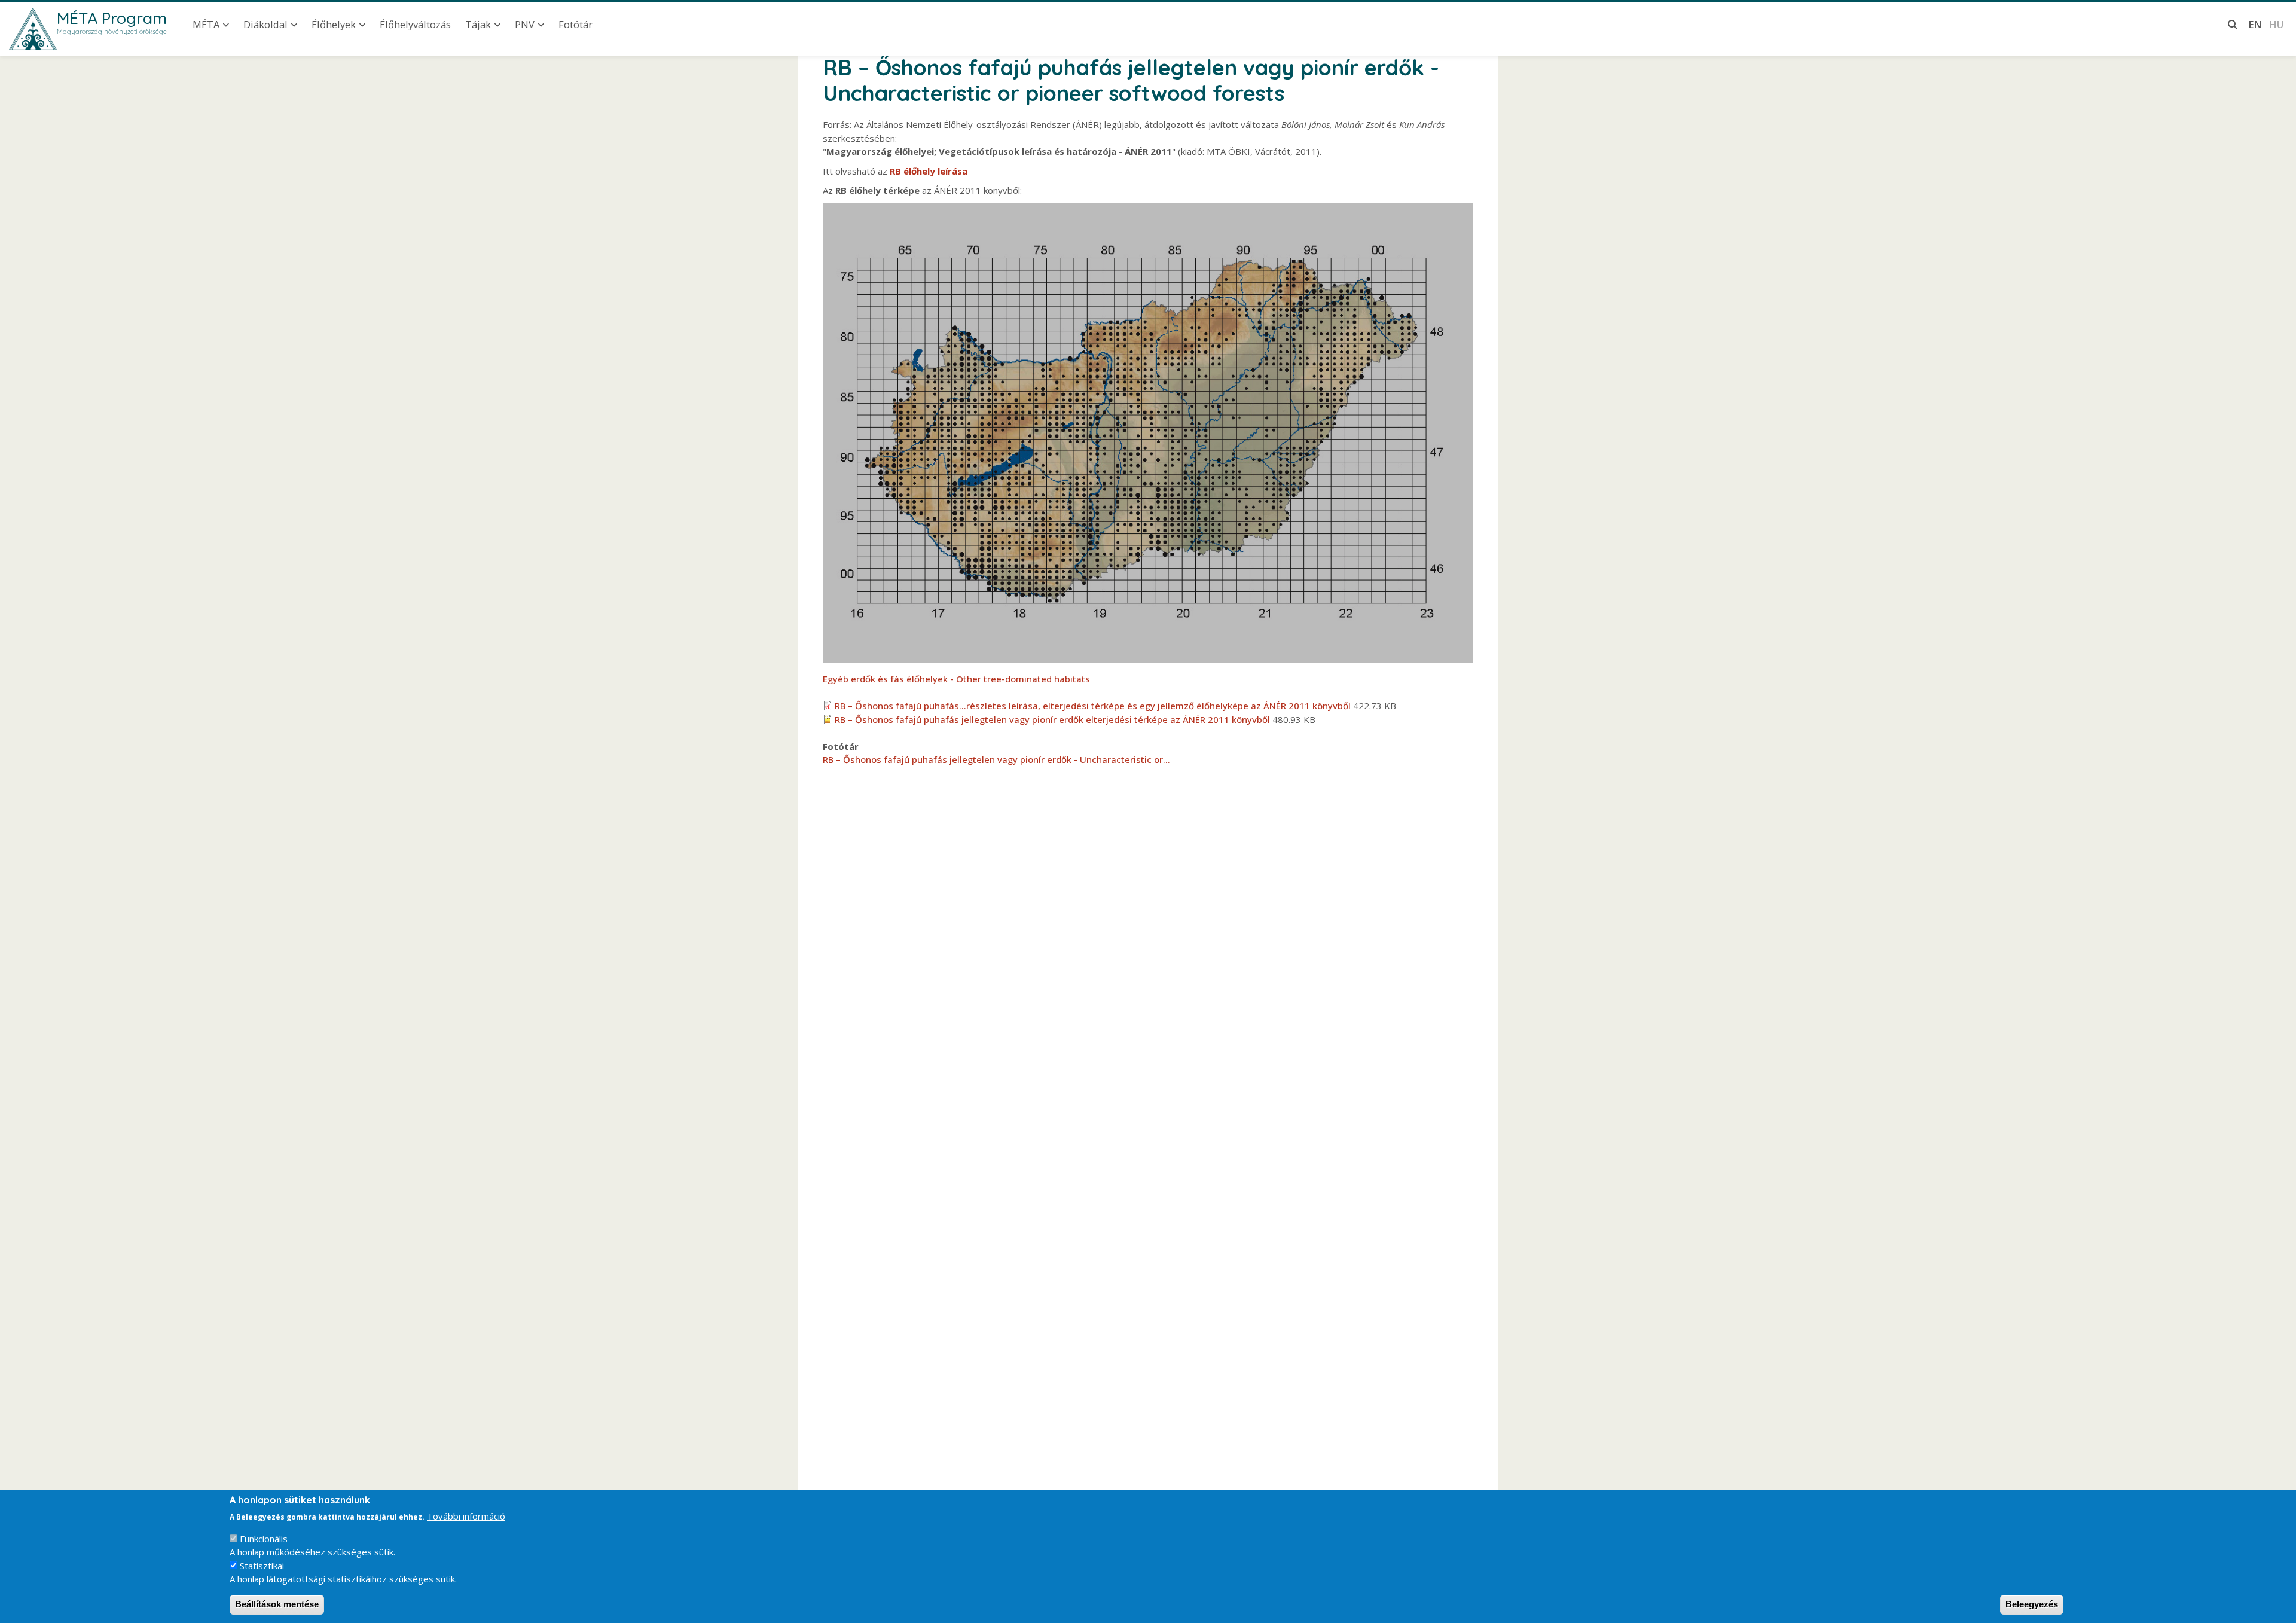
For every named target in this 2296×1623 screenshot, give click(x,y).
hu (2276, 24)
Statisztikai (262, 1566)
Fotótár (575, 24)
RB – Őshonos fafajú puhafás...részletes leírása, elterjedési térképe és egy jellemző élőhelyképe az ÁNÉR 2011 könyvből (1093, 706)
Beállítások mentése (277, 1604)
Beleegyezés (2032, 1604)
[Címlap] (33, 29)
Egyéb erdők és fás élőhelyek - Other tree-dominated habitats (956, 679)
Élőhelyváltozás (415, 24)
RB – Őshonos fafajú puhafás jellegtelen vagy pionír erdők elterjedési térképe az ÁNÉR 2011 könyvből (1052, 719)
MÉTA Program (112, 18)
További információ (466, 1516)
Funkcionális (264, 1539)
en (2255, 24)
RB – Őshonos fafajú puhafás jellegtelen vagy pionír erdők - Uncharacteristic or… (996, 759)
